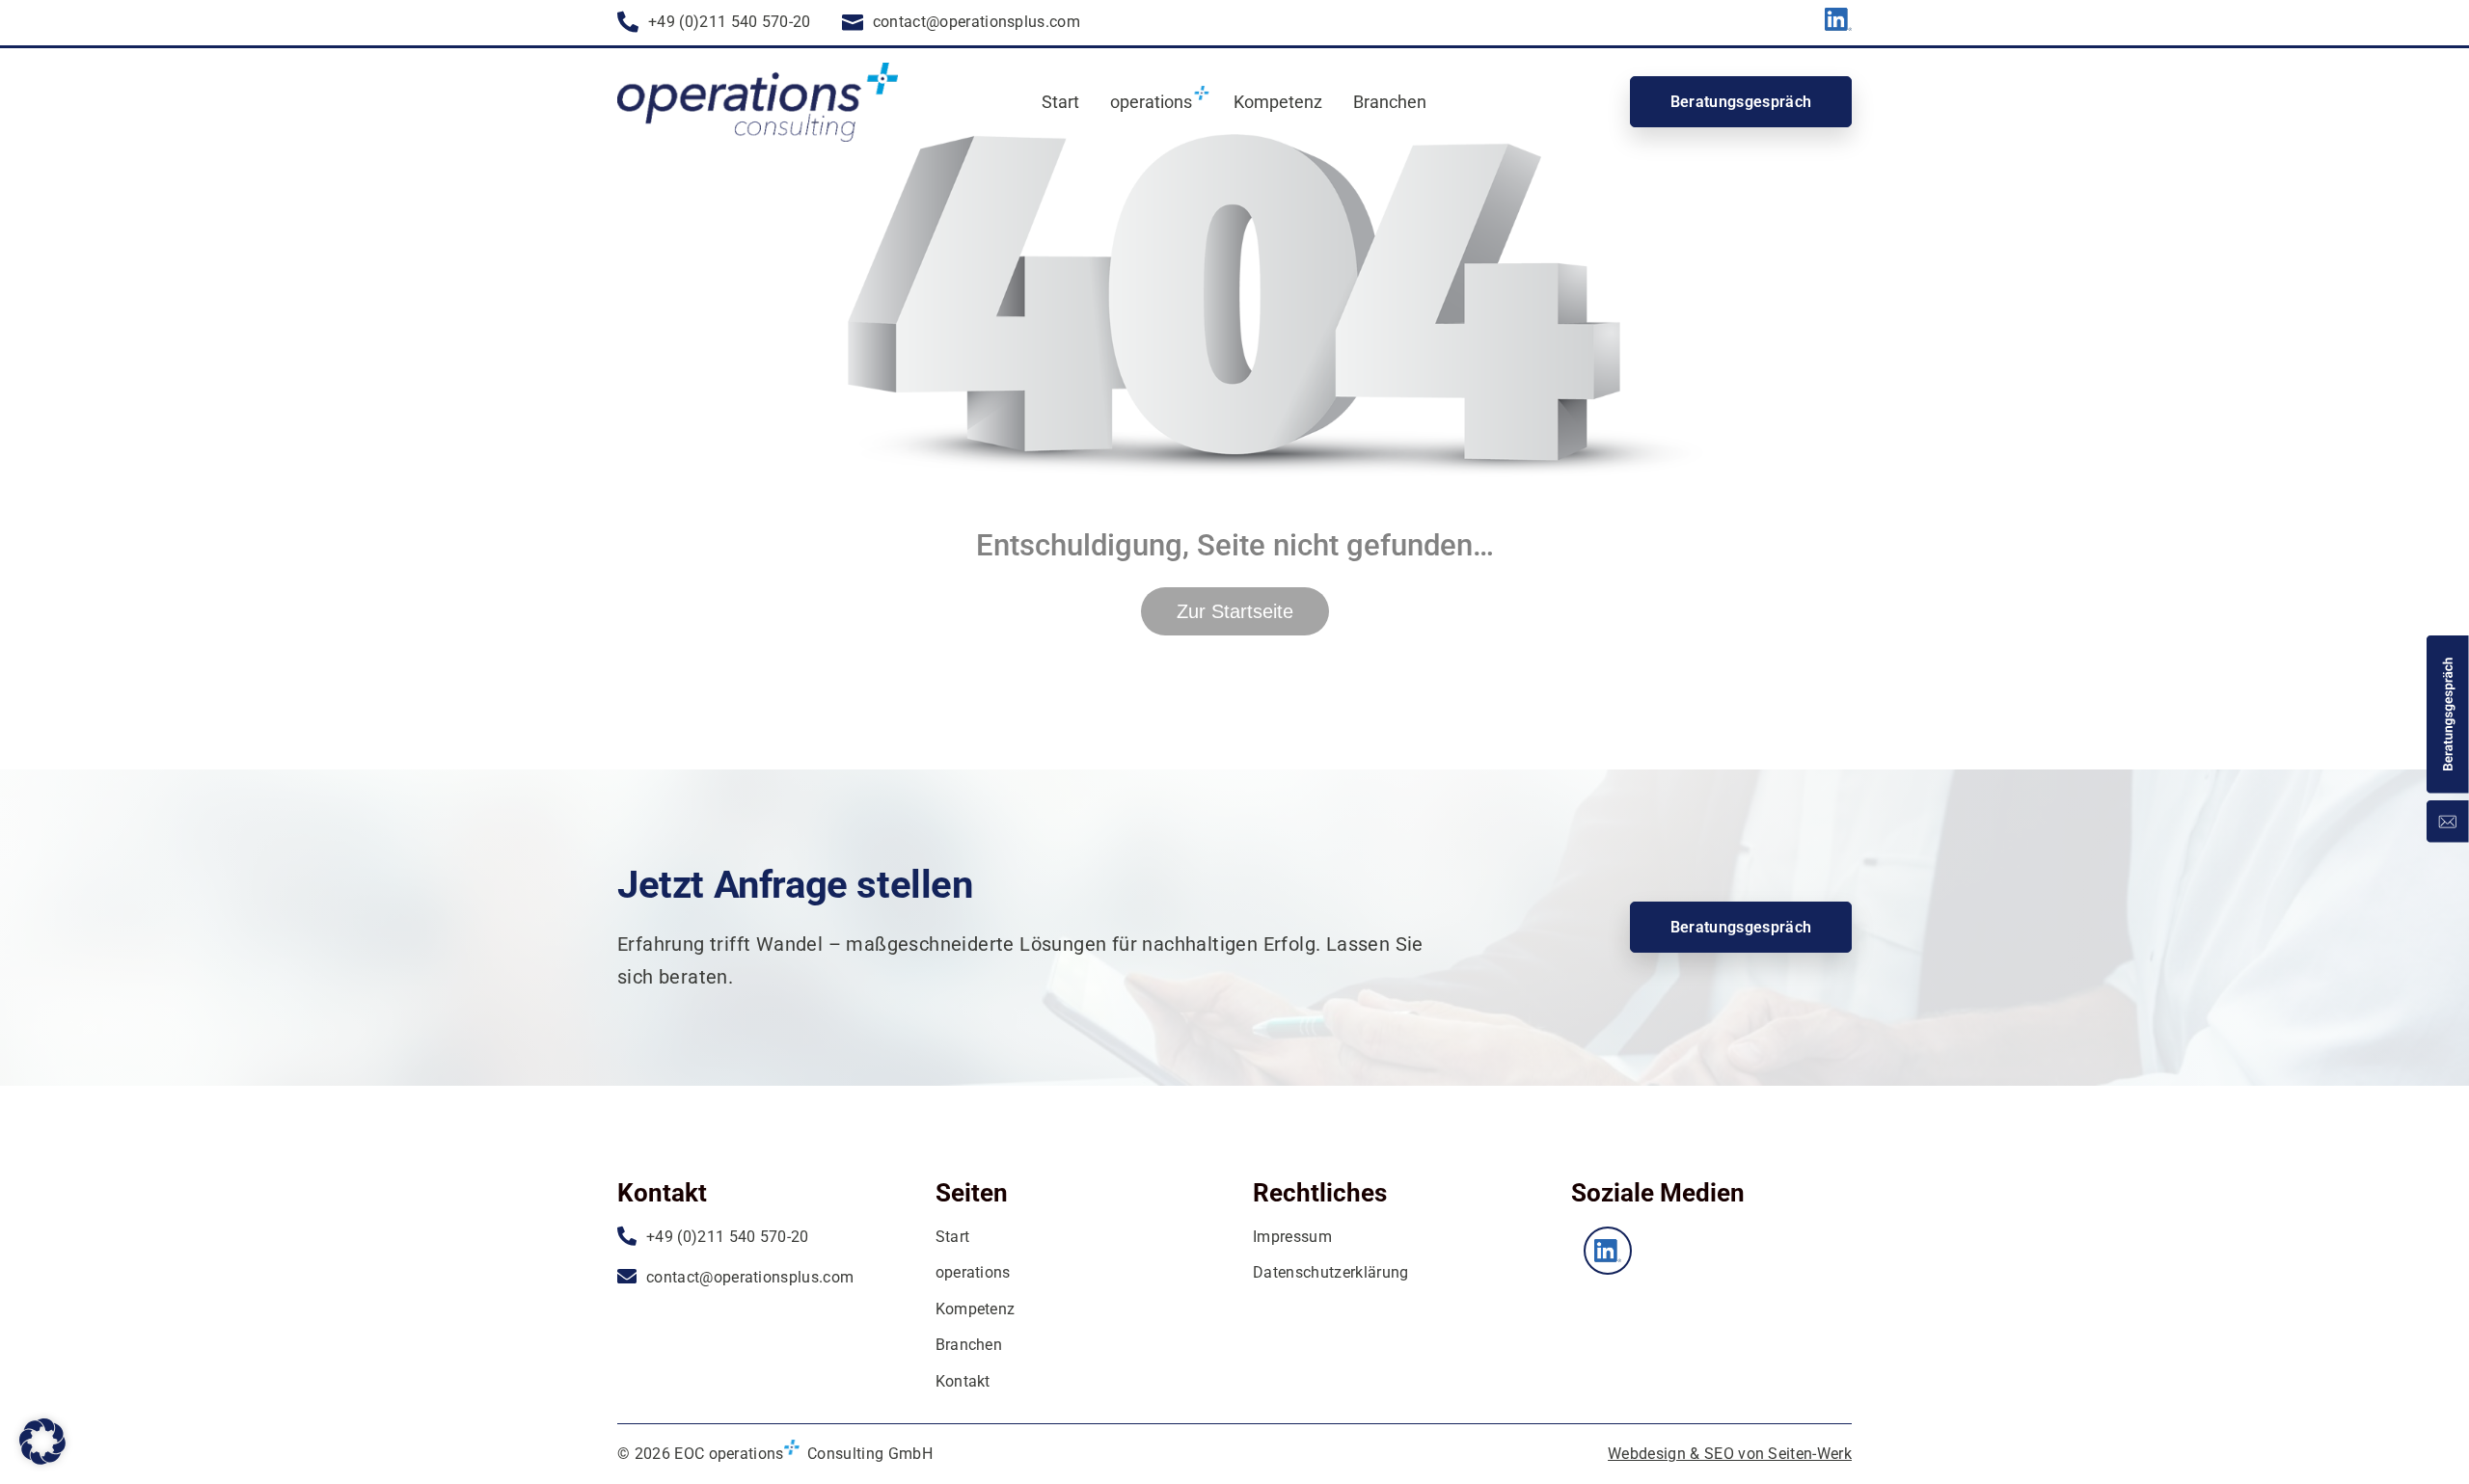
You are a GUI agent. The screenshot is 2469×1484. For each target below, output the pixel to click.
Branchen (1390, 102)
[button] (42, 1442)
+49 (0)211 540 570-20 (730, 22)
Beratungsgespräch (1741, 102)
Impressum (1292, 1237)
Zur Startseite (1235, 611)
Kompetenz (1278, 102)
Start (1060, 102)
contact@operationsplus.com (977, 22)
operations (973, 1272)
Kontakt (963, 1381)
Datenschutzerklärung (1330, 1272)
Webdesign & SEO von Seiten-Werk (1730, 1454)
